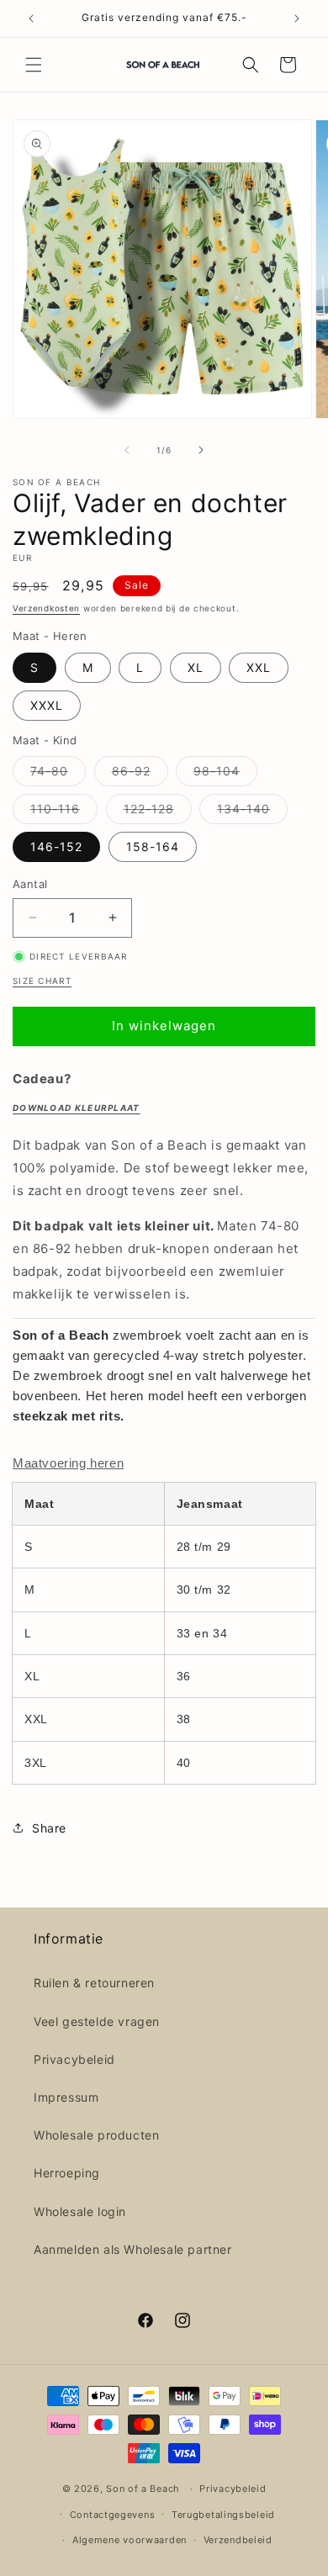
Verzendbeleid (238, 2540)
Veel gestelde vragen (97, 2021)
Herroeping (67, 2173)
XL (196, 667)
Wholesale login (80, 2211)
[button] (34, 65)
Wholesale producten (96, 2135)
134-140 (252, 812)
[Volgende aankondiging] (297, 19)
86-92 (140, 775)
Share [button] (49, 1828)
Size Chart (42, 981)
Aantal (30, 884)
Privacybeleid (74, 2059)
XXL (259, 667)
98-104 (225, 775)
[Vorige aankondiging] (31, 19)
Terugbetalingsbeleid (223, 2515)
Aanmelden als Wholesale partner (133, 2249)
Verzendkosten (46, 608)
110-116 (64, 812)
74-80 (58, 775)
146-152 (56, 846)
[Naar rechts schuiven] (201, 450)
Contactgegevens (113, 2515)
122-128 (158, 812)
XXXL (47, 705)
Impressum (66, 2097)
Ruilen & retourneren (94, 1983)
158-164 (153, 846)
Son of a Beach (143, 2489)
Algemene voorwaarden (130, 2540)
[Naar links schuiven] (127, 450)
